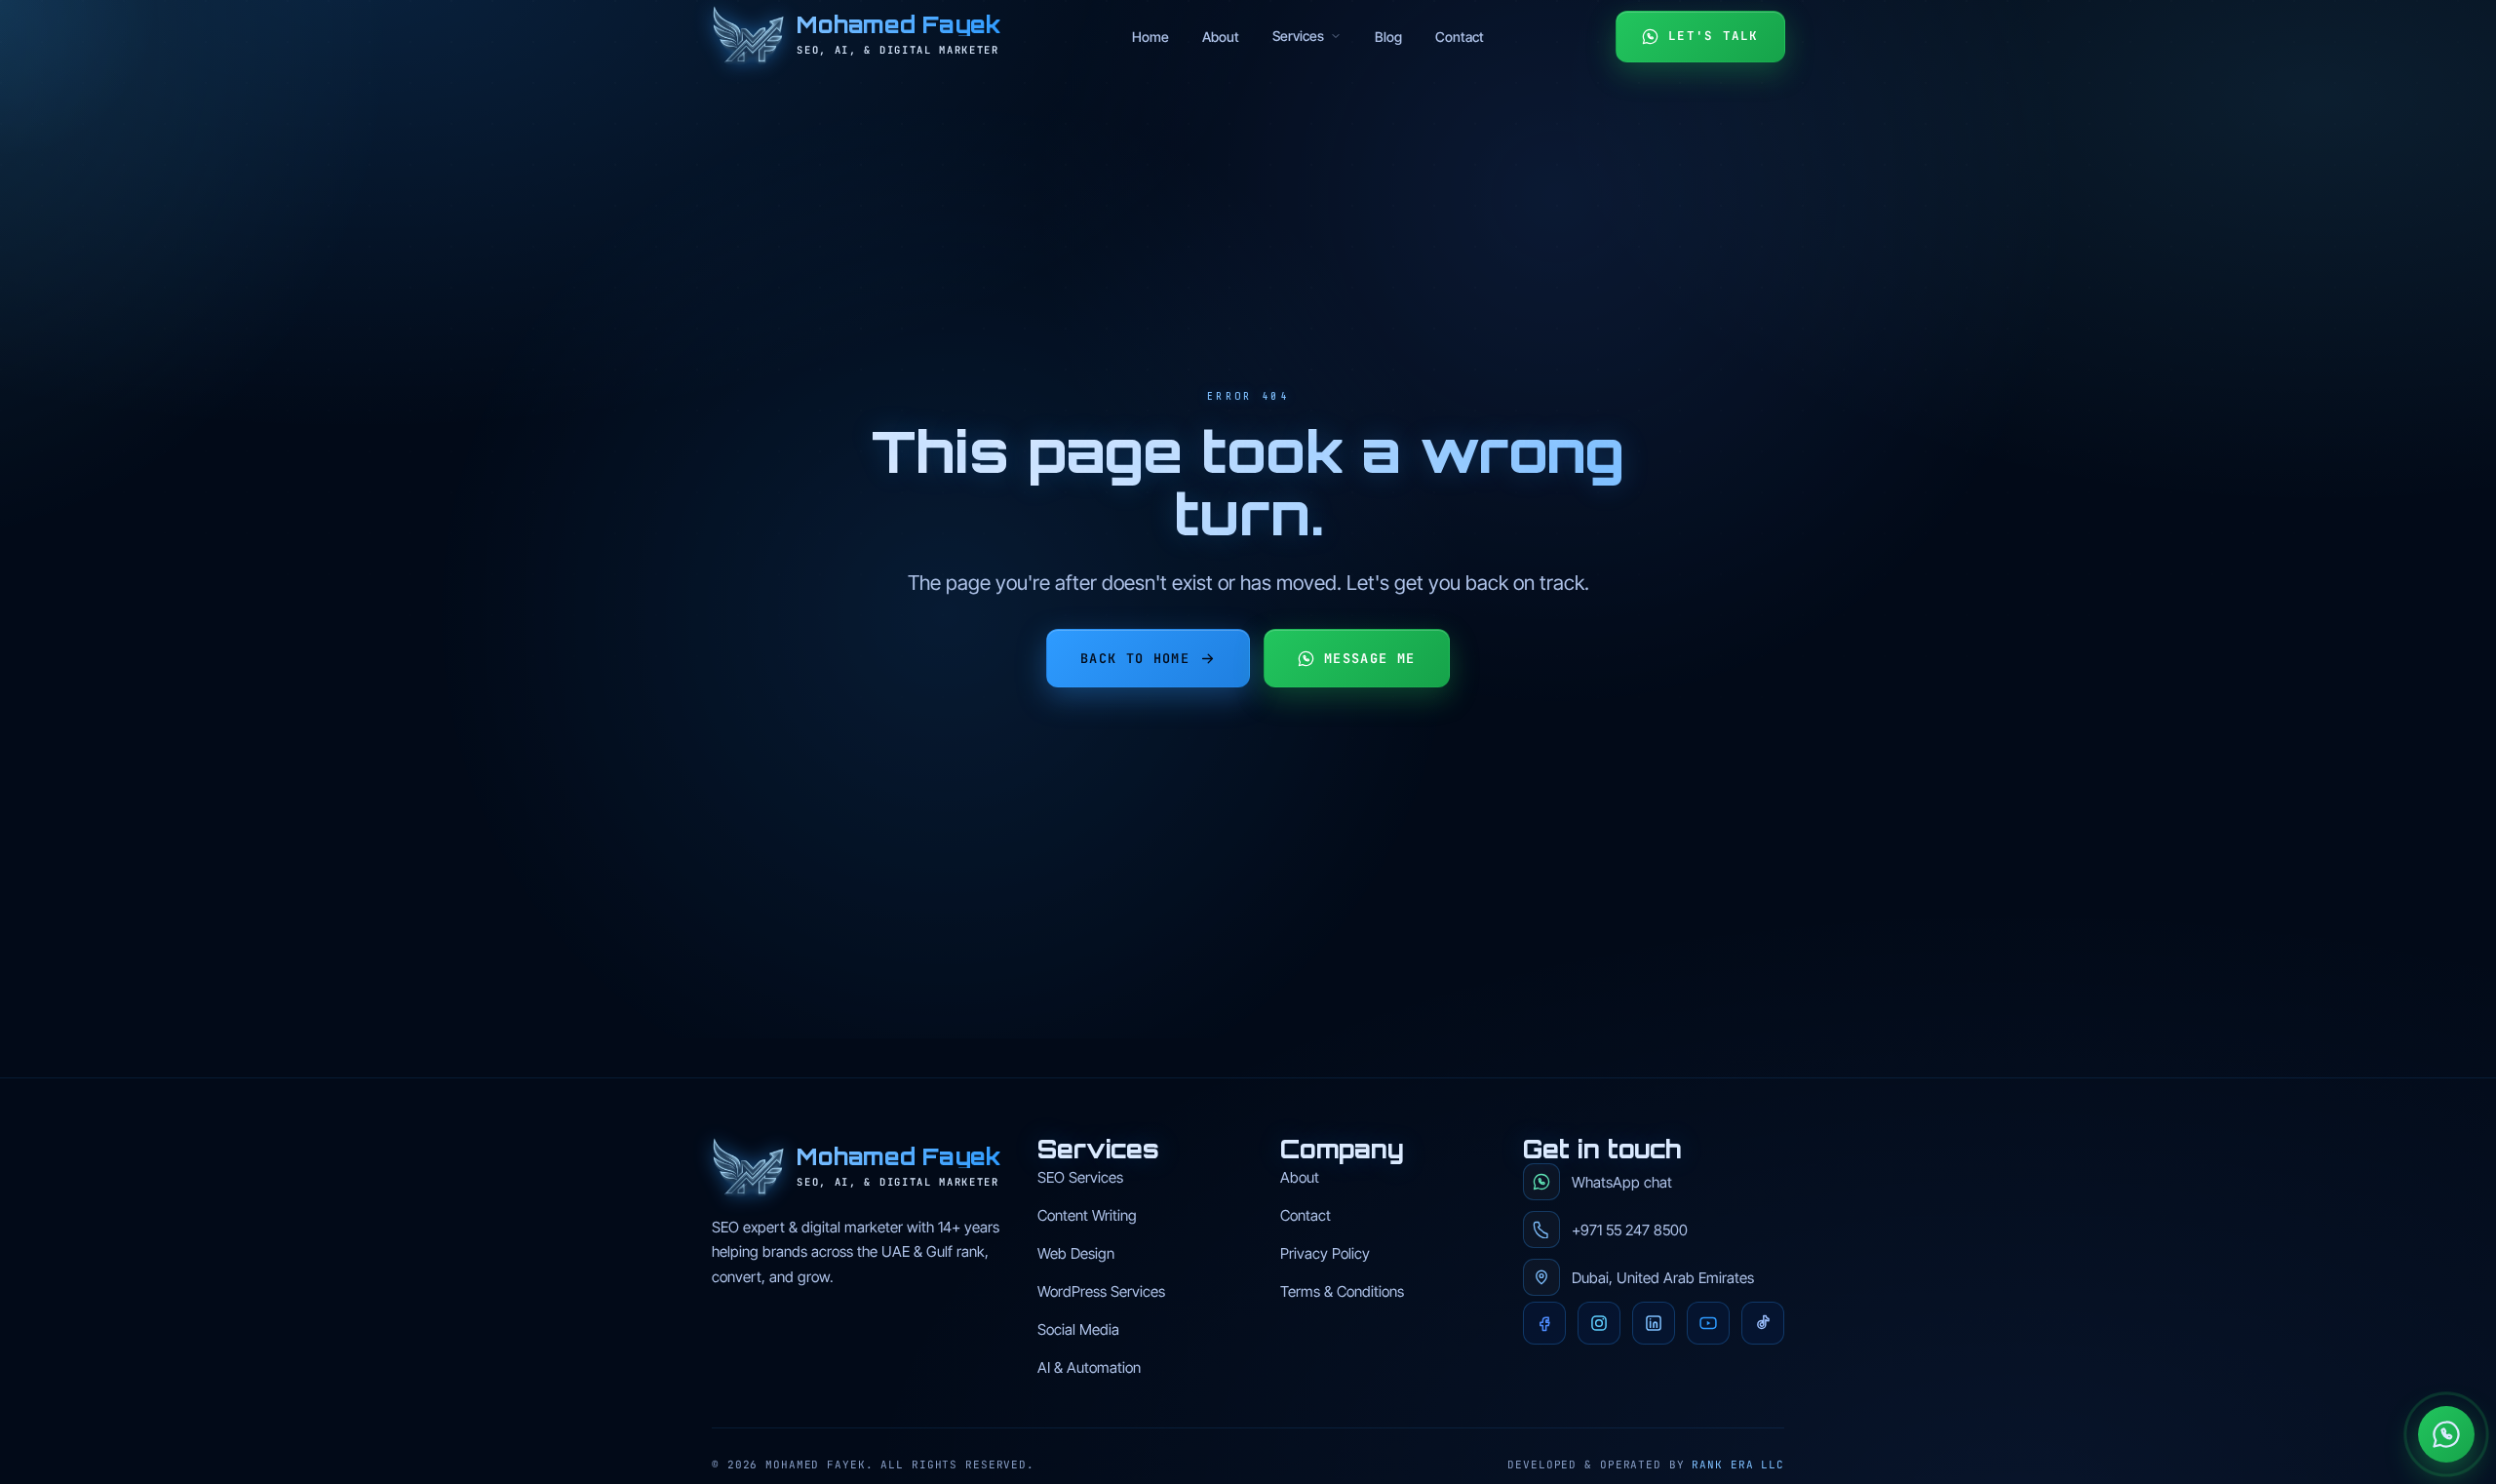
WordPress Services (1101, 1291)
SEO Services (1080, 1177)
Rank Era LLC (1738, 1464)
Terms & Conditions (1342, 1291)
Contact (1460, 37)
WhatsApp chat (1622, 1182)
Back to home (1135, 658)
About (1221, 37)
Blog (1388, 37)
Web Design (1076, 1253)
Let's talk (1714, 36)
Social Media (1078, 1329)
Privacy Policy (1325, 1253)
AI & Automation (1089, 1367)
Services (1298, 36)
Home (1150, 37)
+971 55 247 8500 (1630, 1230)
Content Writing (1087, 1215)
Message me (1370, 658)
